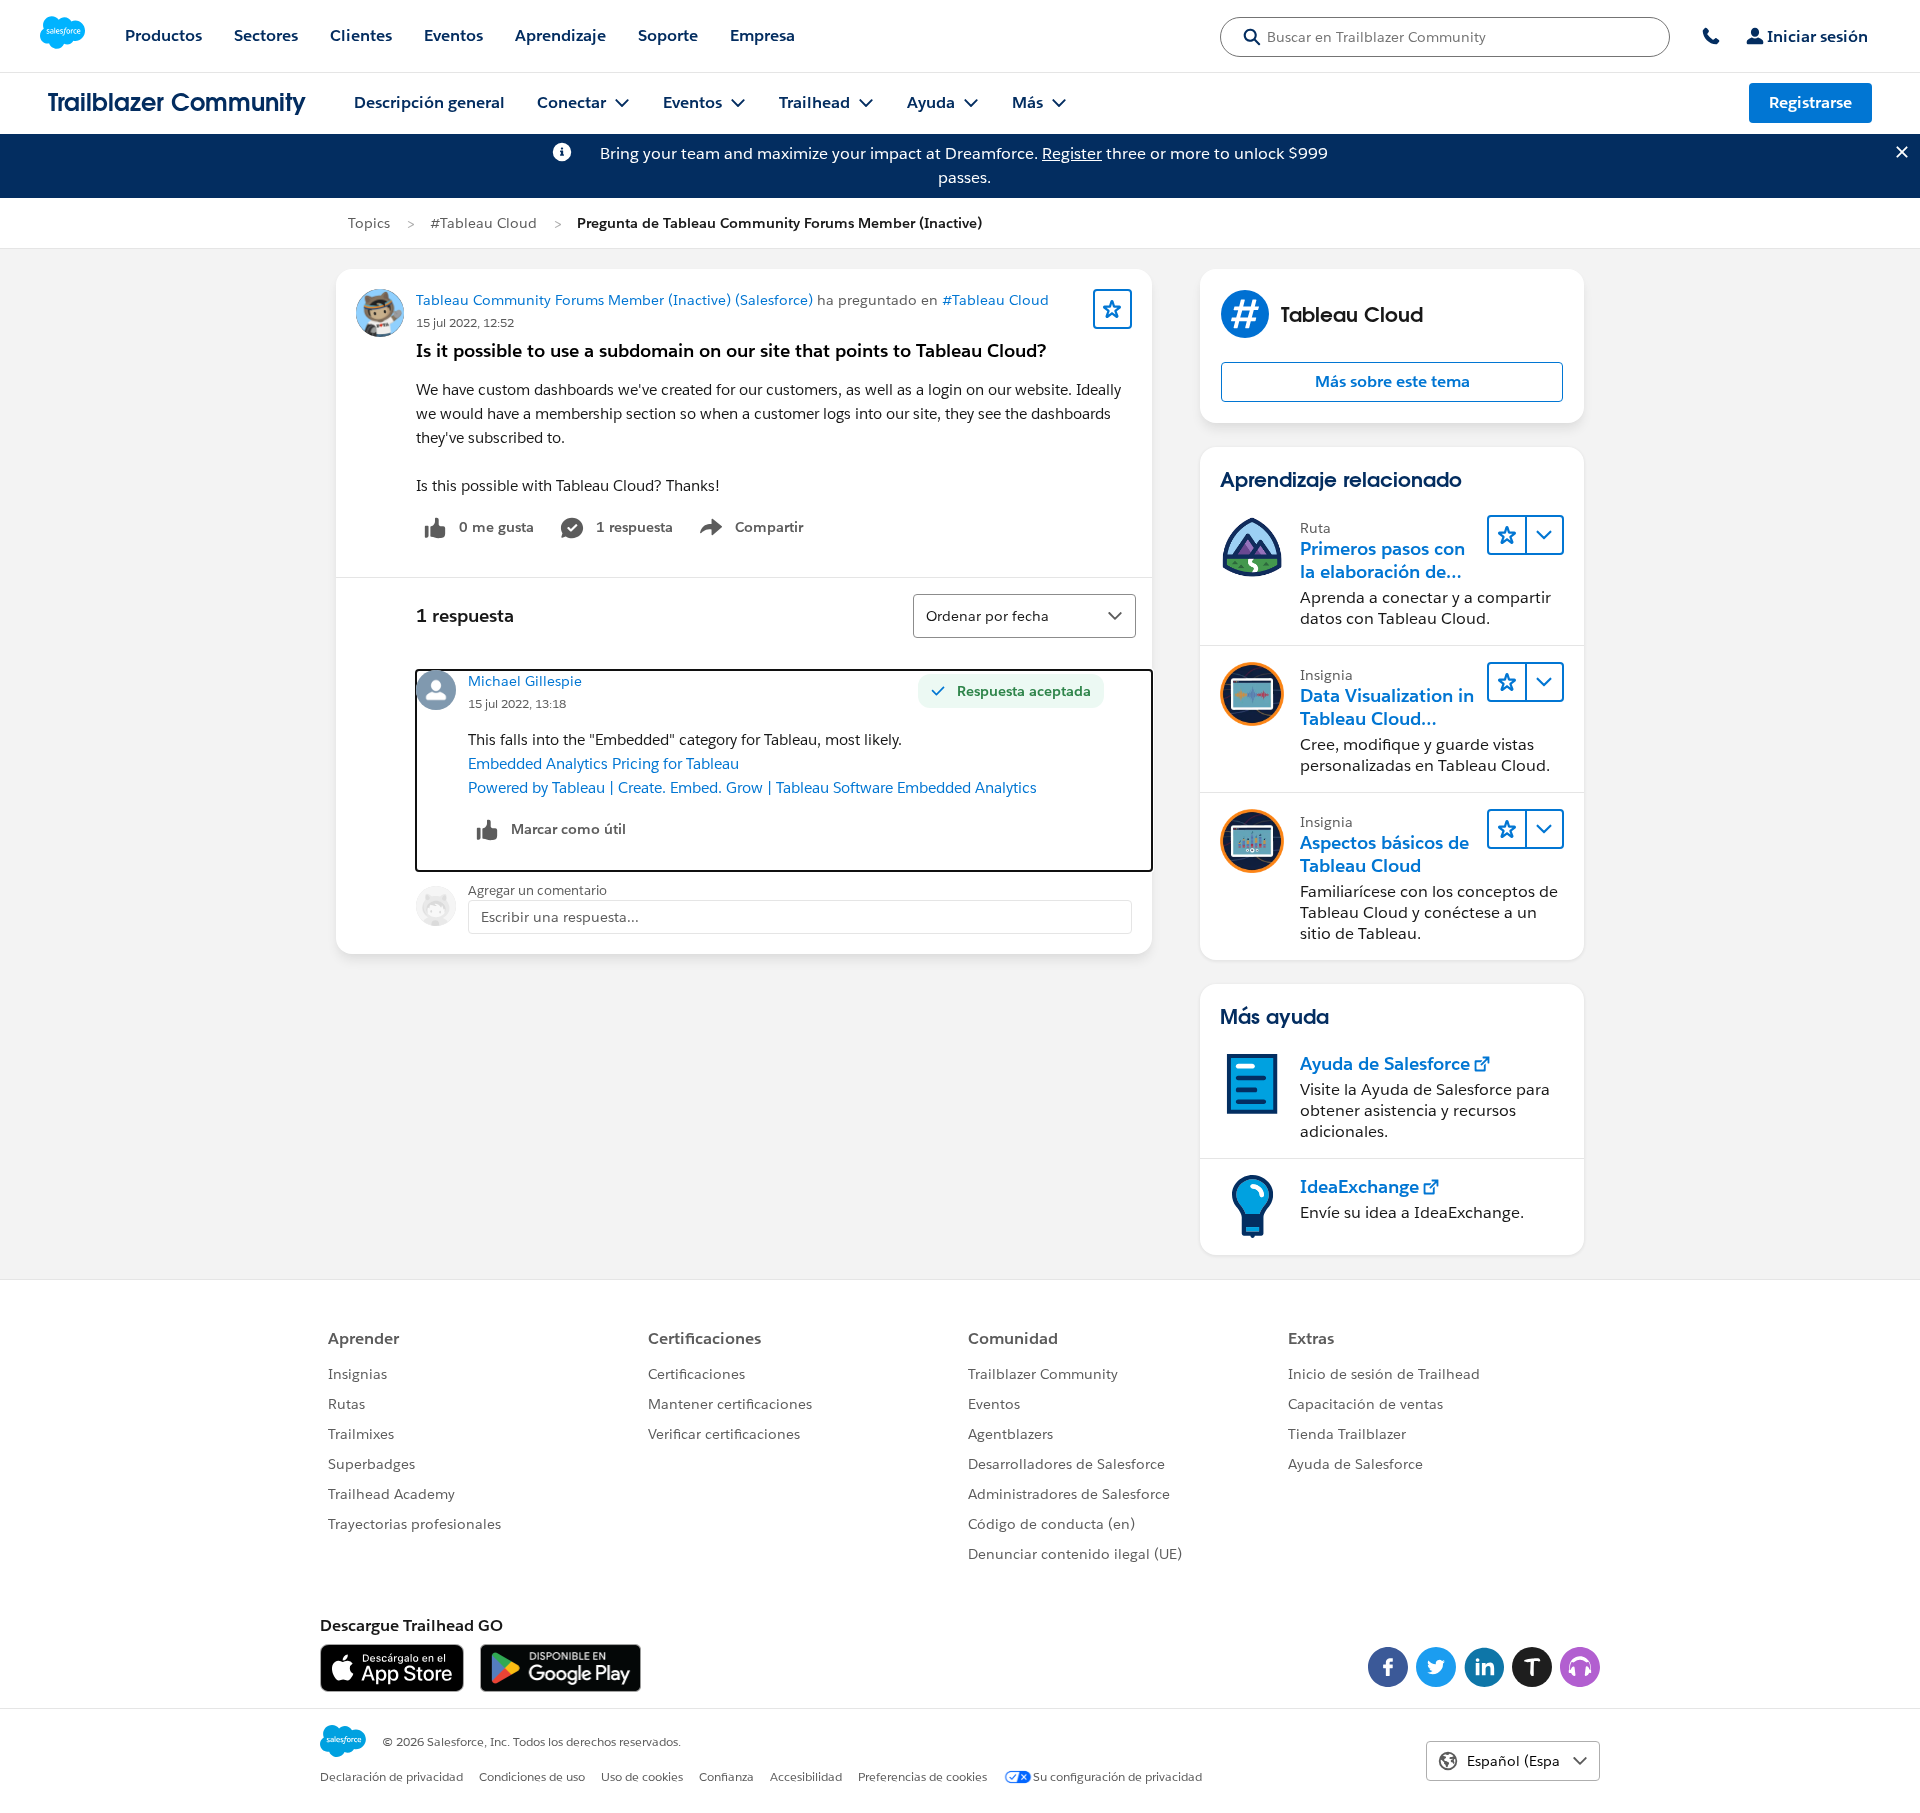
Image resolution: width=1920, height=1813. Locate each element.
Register (1072, 153)
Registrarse (1810, 102)
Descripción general (429, 102)
